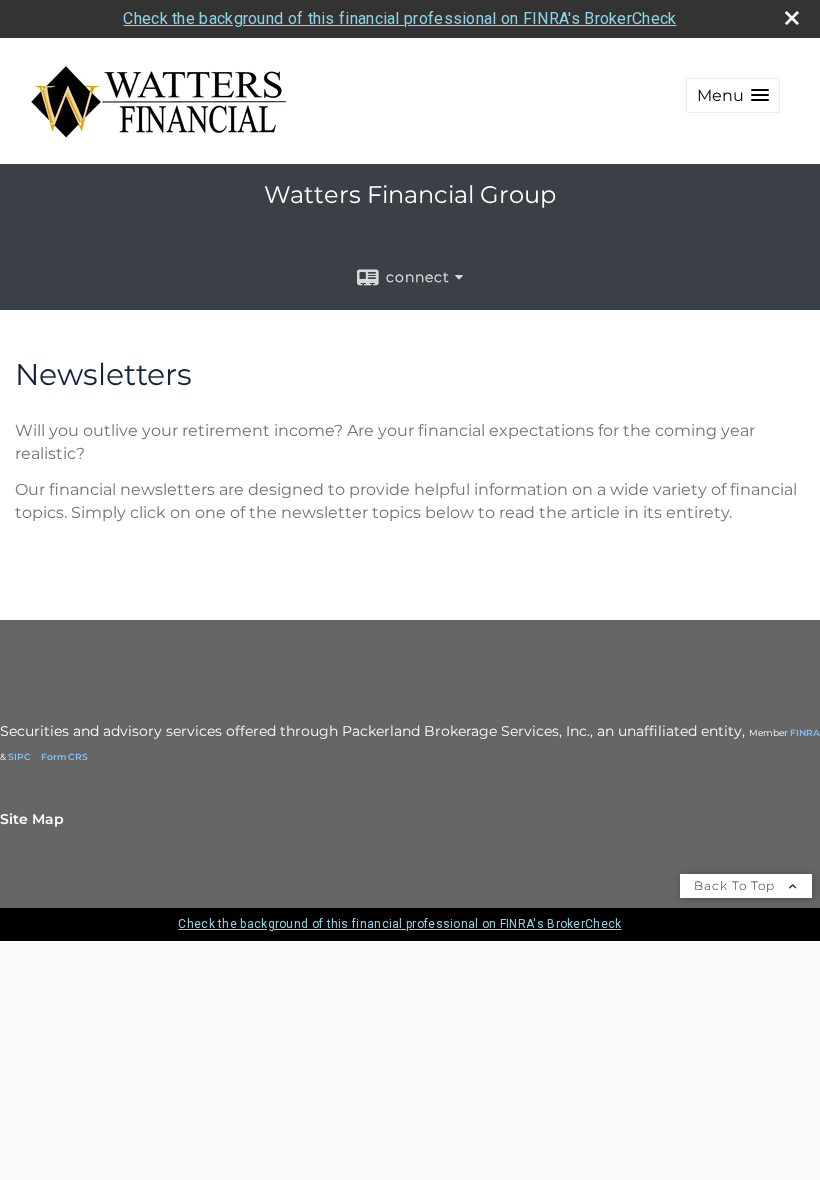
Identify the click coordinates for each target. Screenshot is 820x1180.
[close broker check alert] (792, 18)
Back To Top (736, 885)
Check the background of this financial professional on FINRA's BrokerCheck (399, 18)
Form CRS (64, 756)
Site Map (32, 819)
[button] (733, 95)
